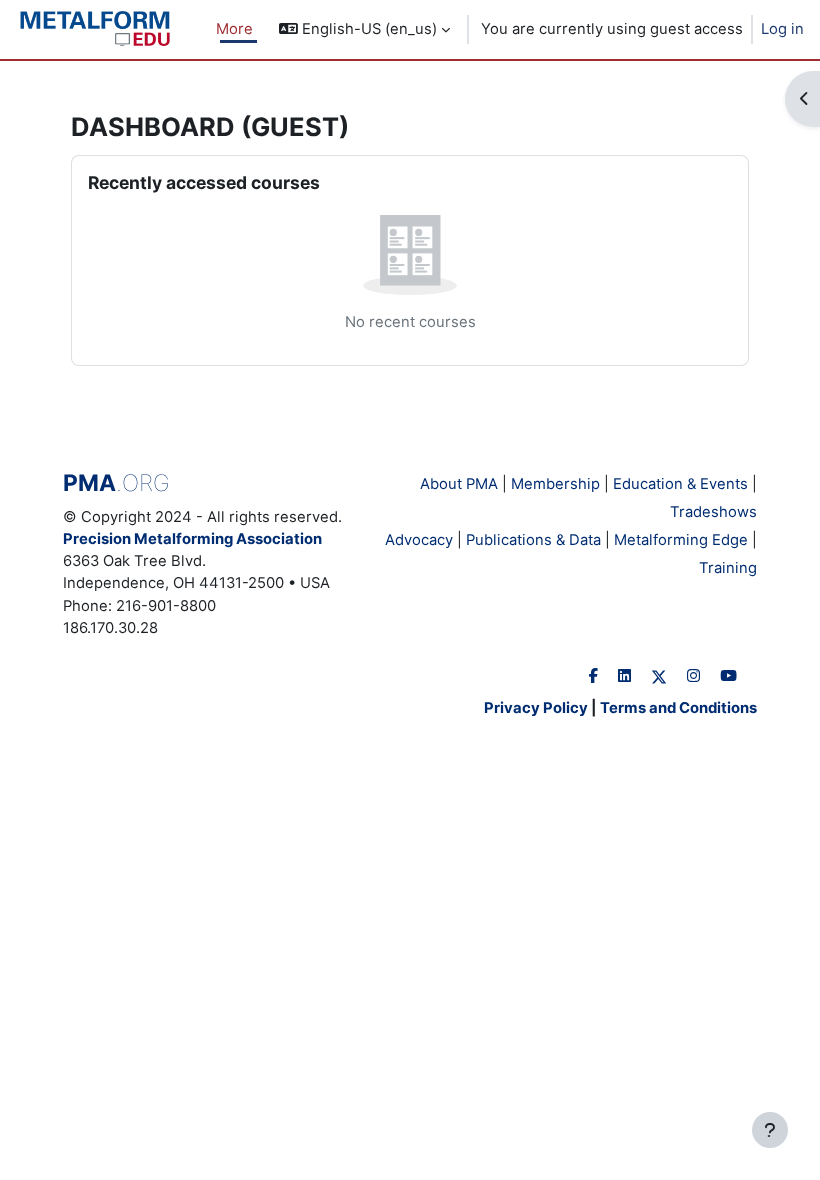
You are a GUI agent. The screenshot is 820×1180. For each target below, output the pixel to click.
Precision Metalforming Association (192, 539)
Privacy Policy (536, 708)
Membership (555, 484)
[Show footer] (770, 1130)
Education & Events (680, 484)
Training (728, 568)
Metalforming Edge (681, 540)
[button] (364, 29)
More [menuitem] (234, 29)
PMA (116, 483)
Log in (782, 29)
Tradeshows (713, 512)
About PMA (459, 484)
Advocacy (419, 540)
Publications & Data (533, 540)
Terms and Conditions (678, 708)
